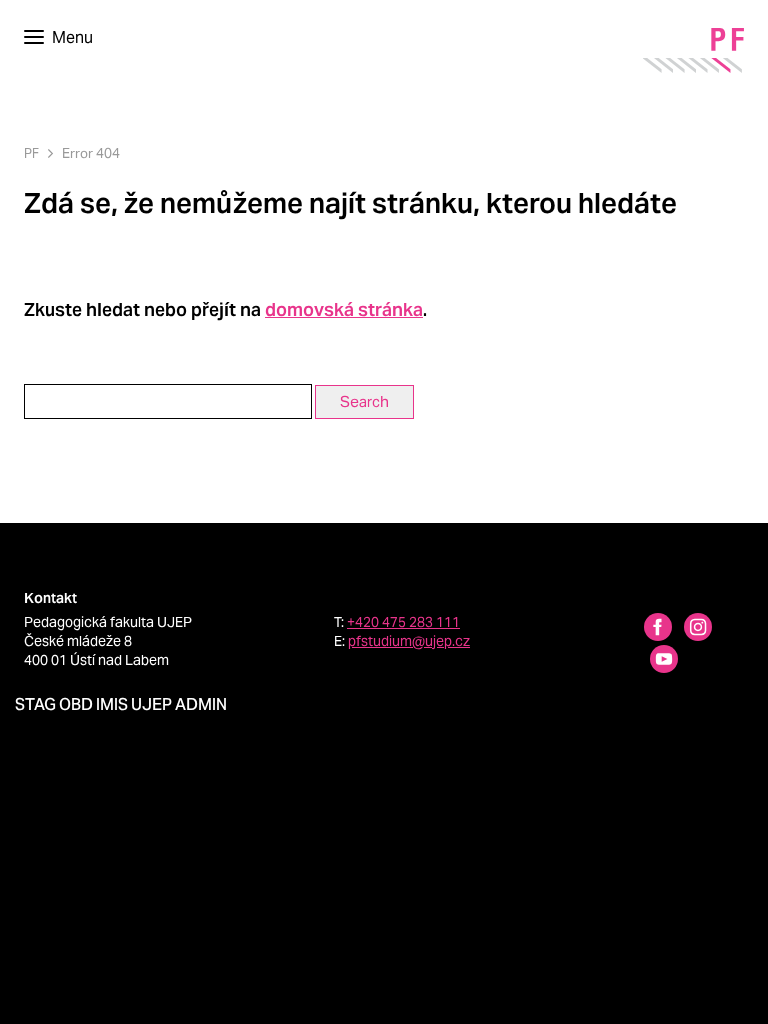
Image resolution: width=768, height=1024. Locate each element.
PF (31, 153)
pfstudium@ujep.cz (409, 641)
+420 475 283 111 (403, 622)
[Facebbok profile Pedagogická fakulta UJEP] (646, 629)
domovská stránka (344, 309)
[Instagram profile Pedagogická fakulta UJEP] (686, 629)
